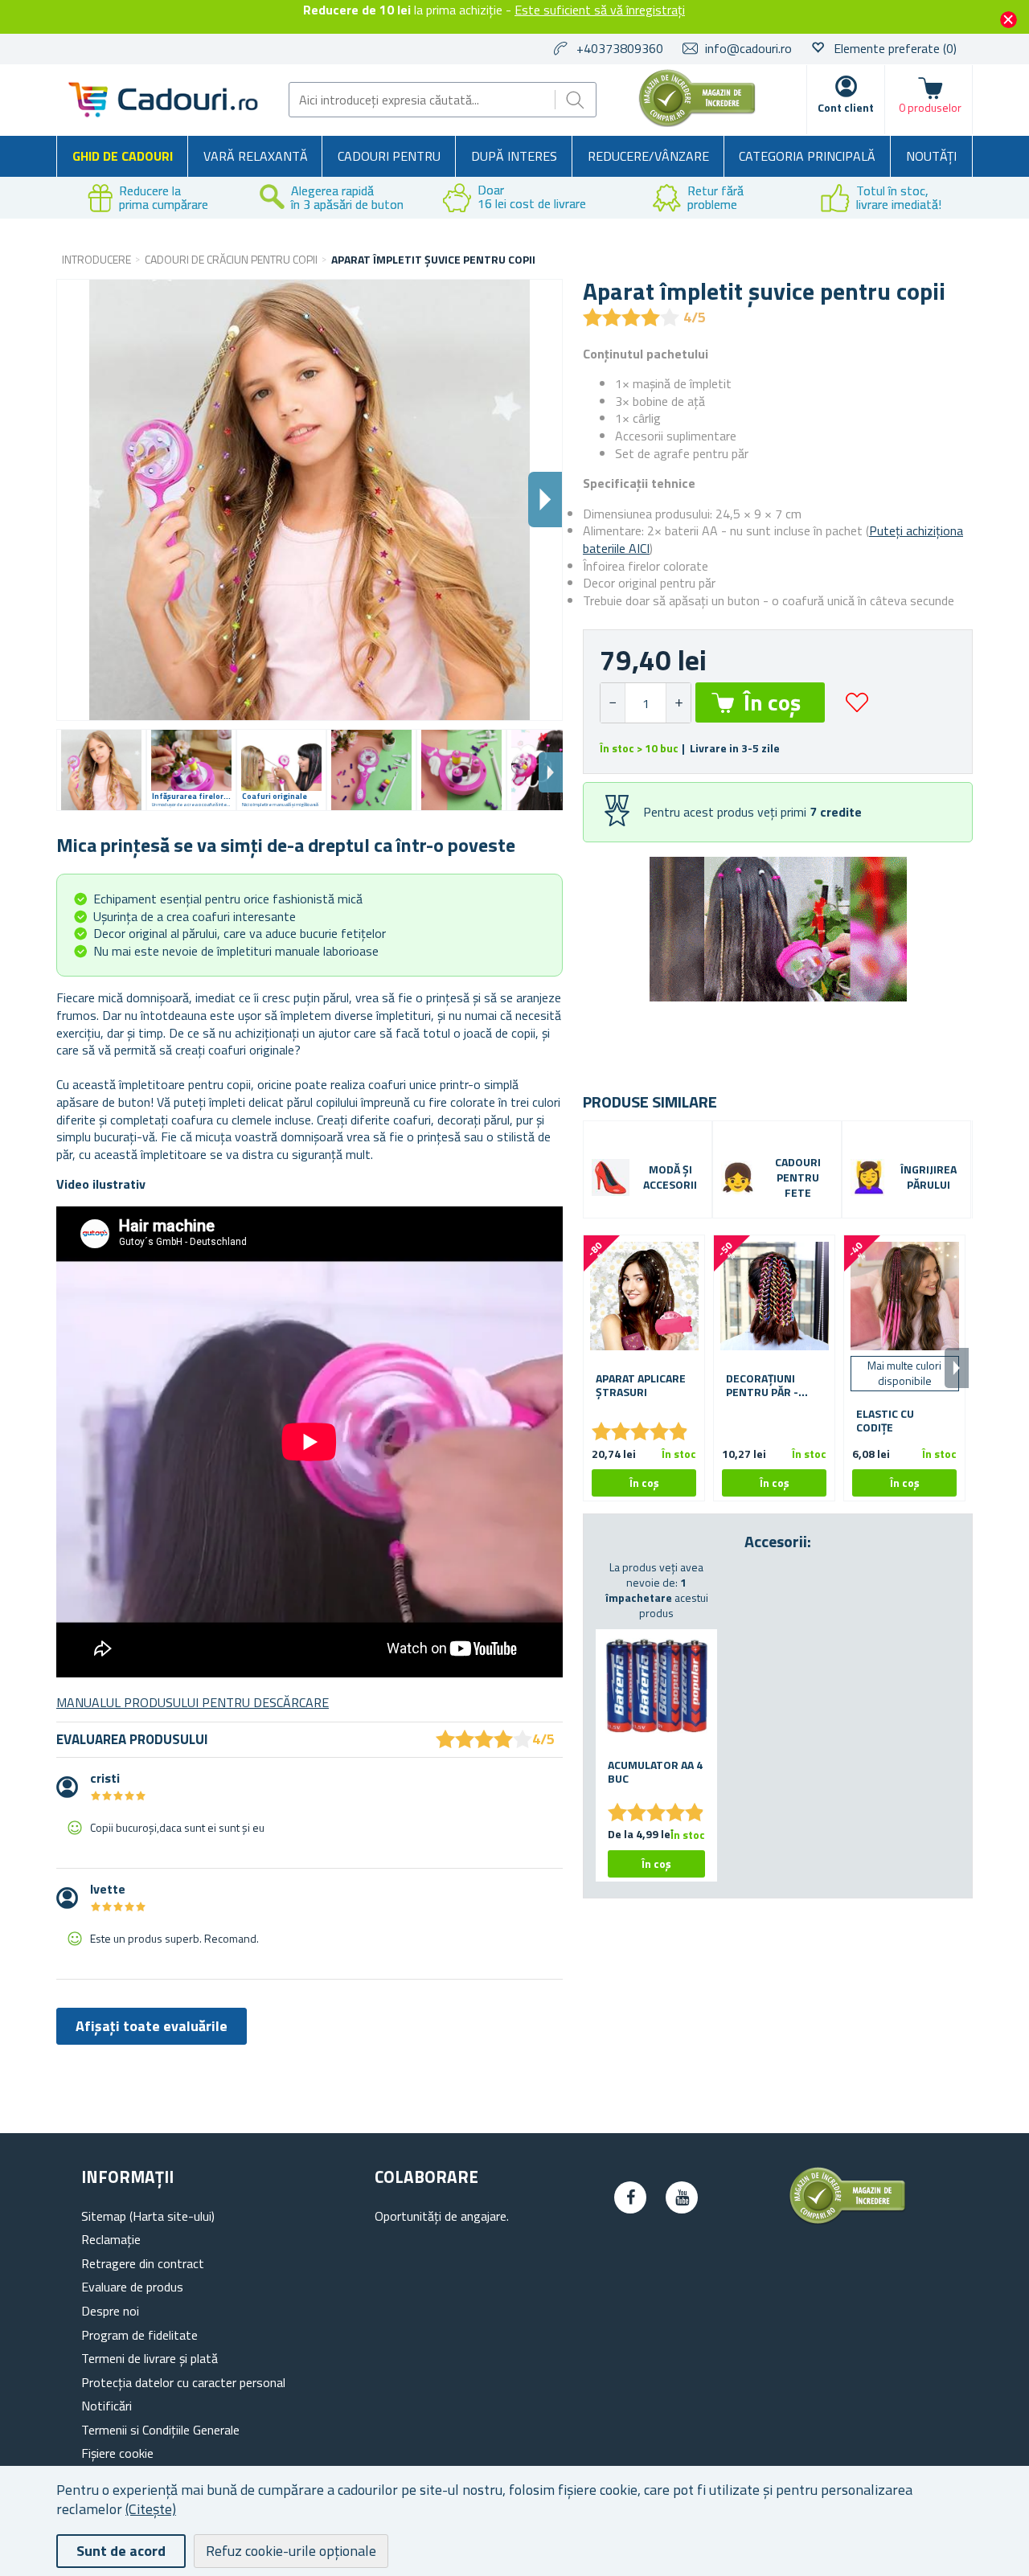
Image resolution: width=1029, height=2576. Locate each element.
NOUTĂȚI (931, 156)
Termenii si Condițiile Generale (160, 2430)
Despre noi (110, 2311)
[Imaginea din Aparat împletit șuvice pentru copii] (101, 770)
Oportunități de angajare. (442, 2216)
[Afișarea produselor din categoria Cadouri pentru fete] (738, 1177)
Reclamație (111, 2239)
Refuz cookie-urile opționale (291, 2551)
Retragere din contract (143, 2263)
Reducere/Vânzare (648, 156)
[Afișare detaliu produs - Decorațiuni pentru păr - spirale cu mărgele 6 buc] (774, 1296)
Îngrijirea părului (929, 1177)
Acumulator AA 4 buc (655, 1772)
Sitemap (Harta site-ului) (148, 2216)
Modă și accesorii (670, 1177)
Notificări (107, 2406)
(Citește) (151, 2509)
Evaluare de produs (132, 2287)
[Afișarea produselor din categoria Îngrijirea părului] (869, 1177)
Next (551, 772)
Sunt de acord (121, 2551)
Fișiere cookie (117, 2453)
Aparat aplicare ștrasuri (641, 1386)
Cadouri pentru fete (798, 1178)
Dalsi (545, 500)
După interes (514, 156)
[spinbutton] (646, 703)
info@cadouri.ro (748, 48)
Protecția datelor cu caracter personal (183, 2382)
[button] (678, 703)
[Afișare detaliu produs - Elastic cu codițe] (904, 1296)
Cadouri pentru (389, 156)
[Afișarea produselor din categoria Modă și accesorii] (611, 1178)
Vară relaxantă (256, 156)
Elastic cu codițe (885, 1421)
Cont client (846, 107)
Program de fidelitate (139, 2335)
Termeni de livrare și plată (150, 2358)
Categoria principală (807, 156)
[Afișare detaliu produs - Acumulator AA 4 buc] (656, 1686)
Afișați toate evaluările (152, 2026)
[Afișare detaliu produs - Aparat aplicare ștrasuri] (644, 1296)
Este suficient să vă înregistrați (600, 10)
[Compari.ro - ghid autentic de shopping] (697, 122)
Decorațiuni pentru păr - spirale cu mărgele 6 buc (767, 1386)
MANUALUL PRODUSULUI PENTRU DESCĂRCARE (193, 1702)
